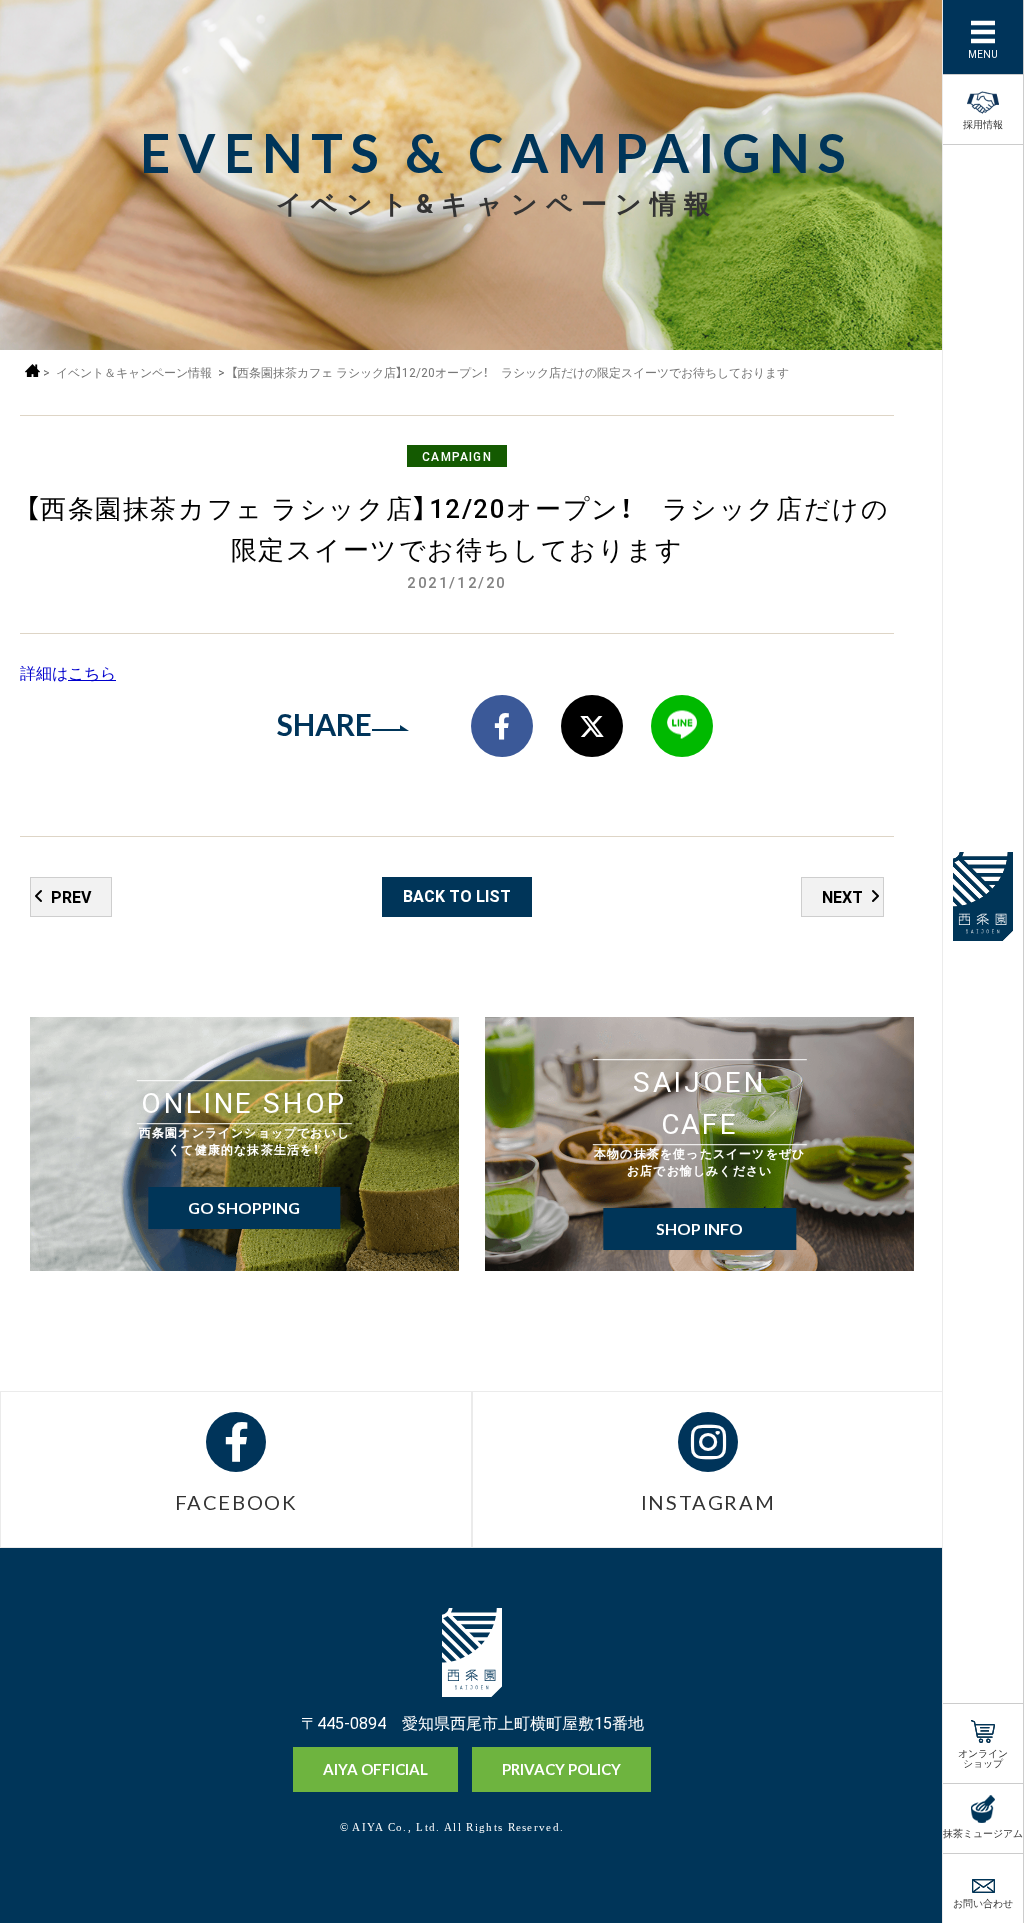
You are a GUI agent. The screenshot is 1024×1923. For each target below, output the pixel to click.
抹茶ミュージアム (983, 1831)
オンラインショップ (983, 1756)
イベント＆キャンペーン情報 (134, 372)
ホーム (32, 370)
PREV (71, 896)
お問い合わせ (983, 1901)
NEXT (842, 896)
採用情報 (983, 122)
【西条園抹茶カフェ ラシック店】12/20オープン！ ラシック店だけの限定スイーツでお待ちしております (510, 372)
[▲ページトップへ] (895, 1874)
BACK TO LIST (457, 895)
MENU (983, 52)
